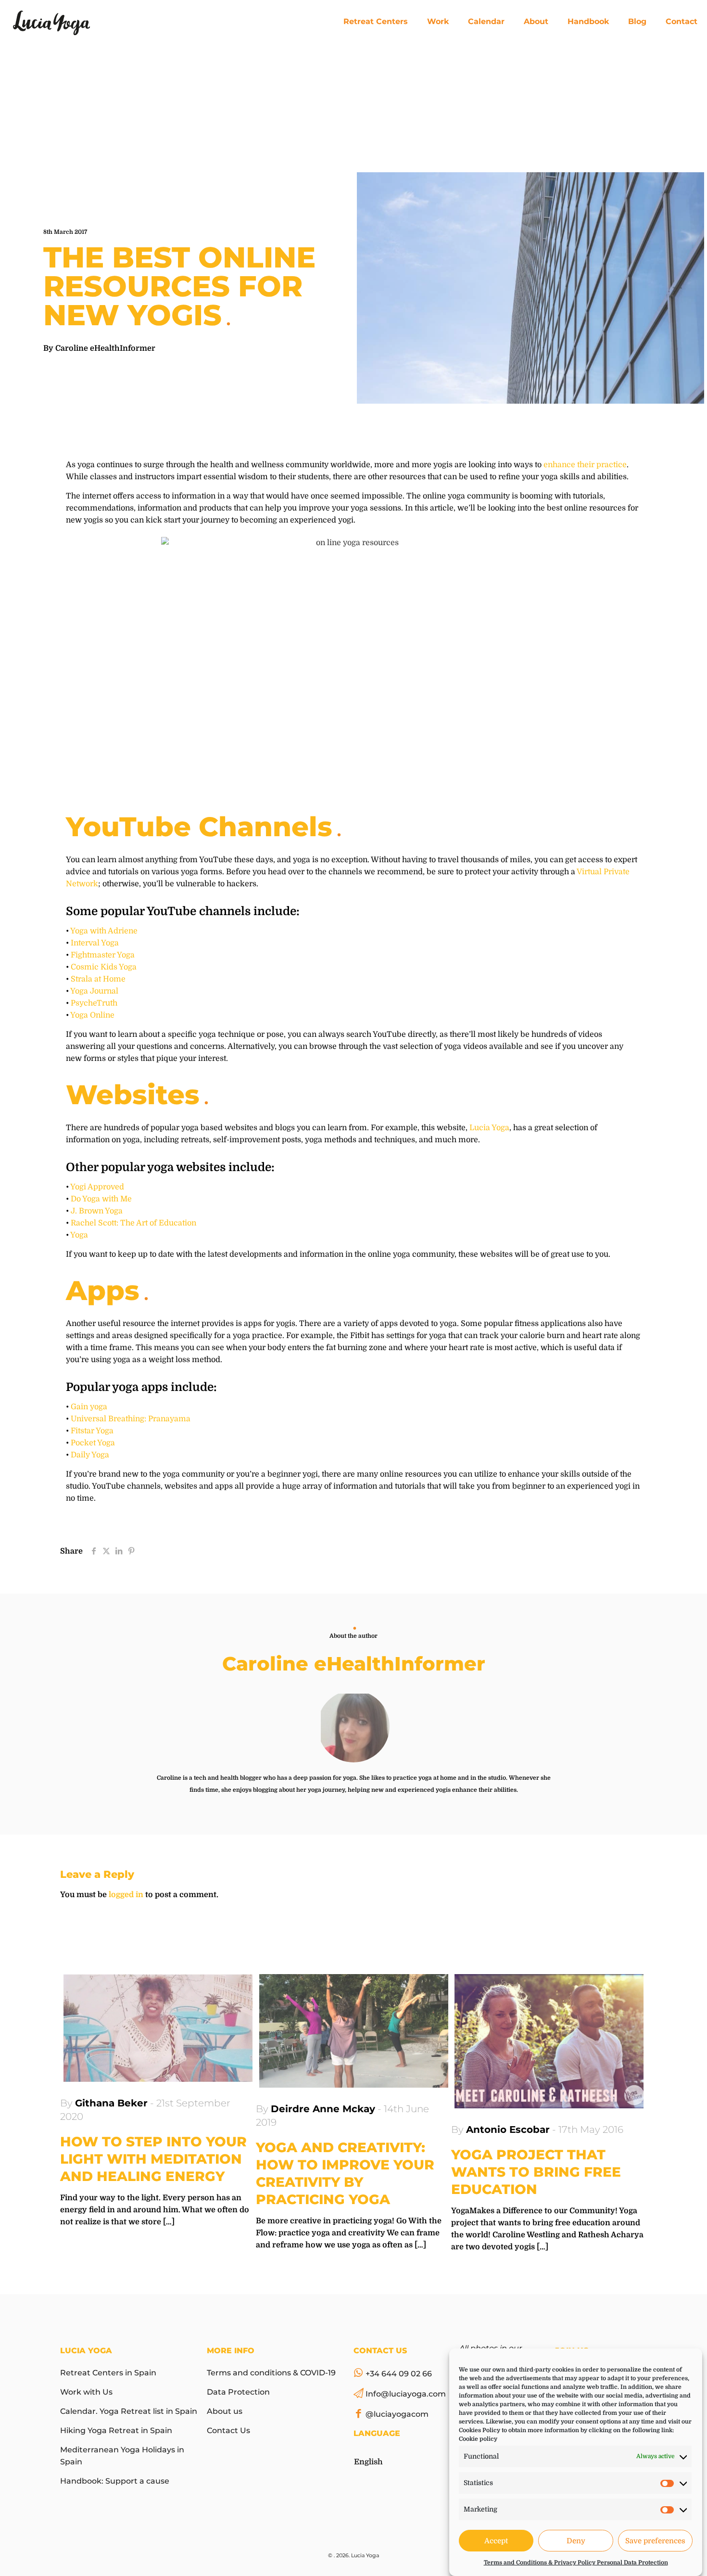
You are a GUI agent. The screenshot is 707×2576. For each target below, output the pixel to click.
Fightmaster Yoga (103, 955)
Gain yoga (89, 1407)
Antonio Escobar (508, 2130)
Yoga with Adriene (104, 931)
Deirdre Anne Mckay (323, 2109)
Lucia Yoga (489, 1128)
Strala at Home (98, 979)
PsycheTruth (94, 1003)
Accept (496, 2541)
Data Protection (238, 2392)
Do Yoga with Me (101, 1199)
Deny (576, 2541)
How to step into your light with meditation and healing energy (153, 2159)
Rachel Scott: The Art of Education (133, 1223)
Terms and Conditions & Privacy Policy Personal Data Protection (576, 2563)
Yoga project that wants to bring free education (536, 2172)
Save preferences (655, 2541)
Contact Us (228, 2430)
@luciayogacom (397, 2414)
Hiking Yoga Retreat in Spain (116, 2430)
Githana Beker (111, 2103)
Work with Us (86, 2392)
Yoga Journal (94, 991)
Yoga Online (92, 1015)
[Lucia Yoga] (51, 22)
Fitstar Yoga (92, 1431)
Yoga (79, 1235)
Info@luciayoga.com (406, 2394)
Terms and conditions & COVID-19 (271, 2373)
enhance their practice (585, 465)
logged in (126, 1895)
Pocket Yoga (93, 1443)
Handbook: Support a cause (115, 2481)
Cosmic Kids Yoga (104, 967)
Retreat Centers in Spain (108, 2373)
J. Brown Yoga (97, 1211)
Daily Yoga (90, 1455)
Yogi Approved (97, 1187)
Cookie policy (478, 2439)
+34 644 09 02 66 (399, 2374)
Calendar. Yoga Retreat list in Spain (129, 2411)
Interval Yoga (95, 943)
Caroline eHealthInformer (105, 348)
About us (225, 2411)
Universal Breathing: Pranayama (131, 1419)
